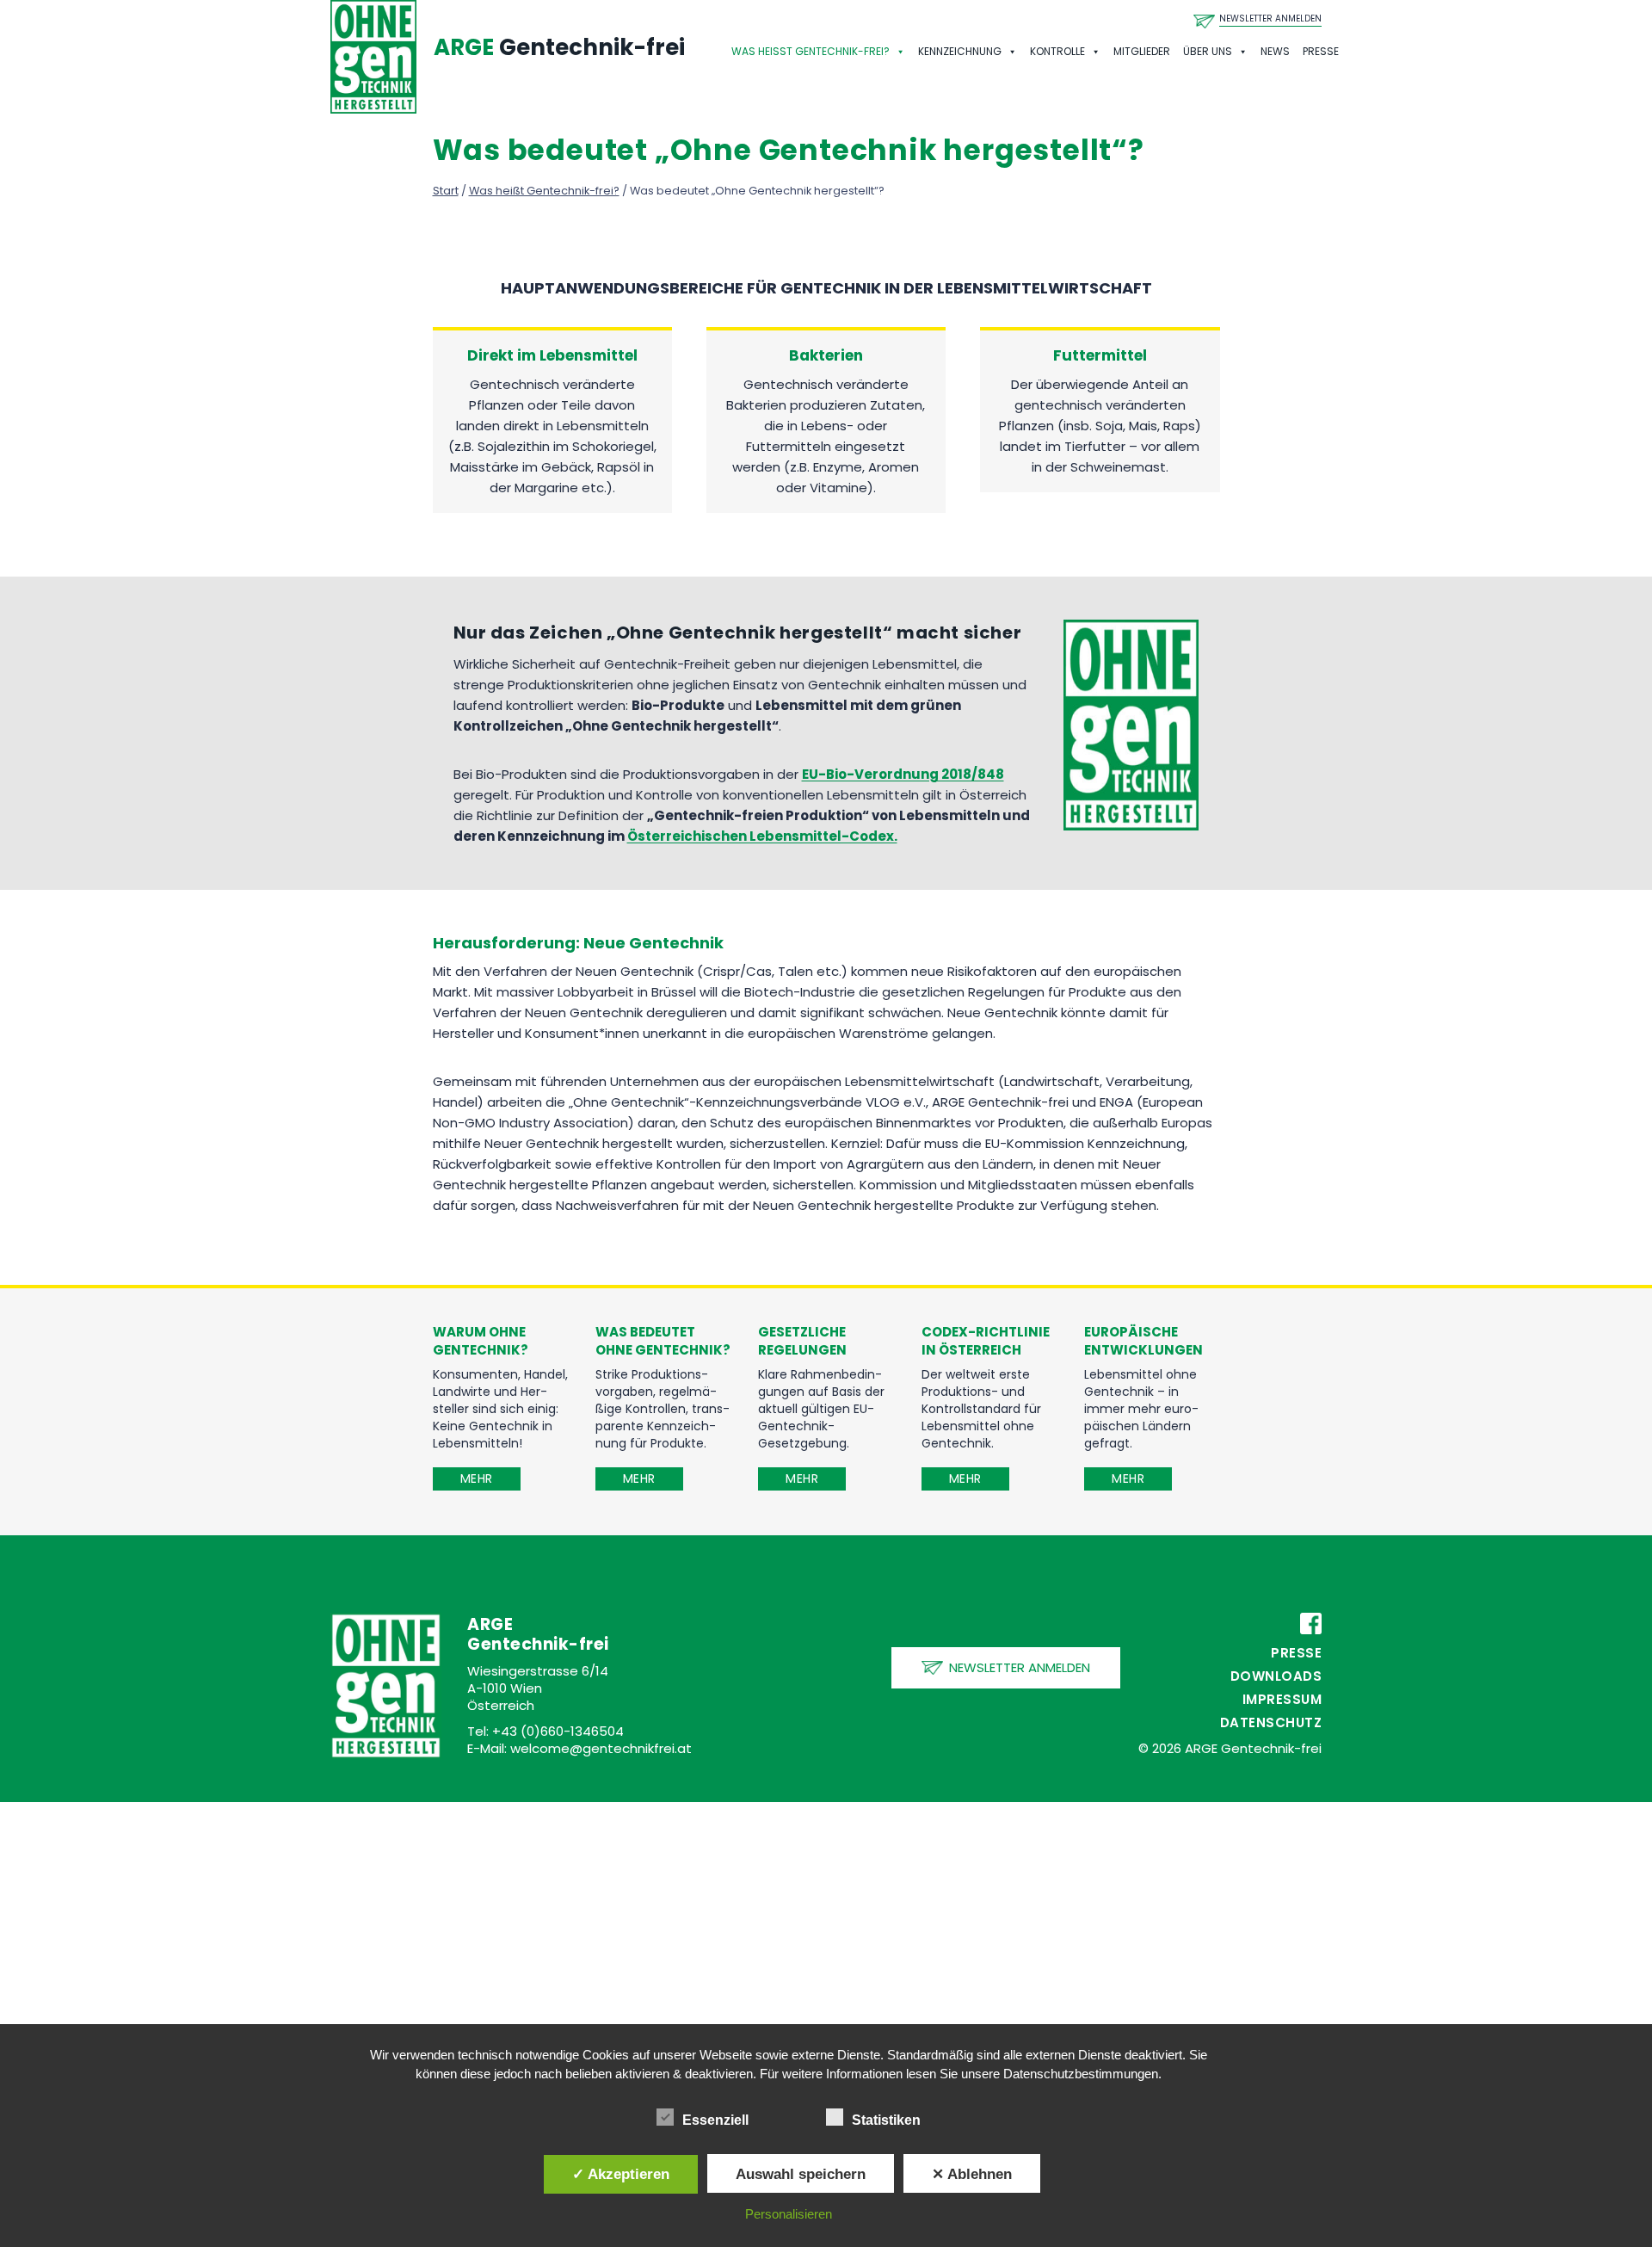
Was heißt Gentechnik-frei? (811, 51)
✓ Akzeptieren (621, 2174)
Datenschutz (1271, 1722)
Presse (1321, 51)
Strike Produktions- (652, 1374)
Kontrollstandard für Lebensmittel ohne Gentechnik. (981, 1426)
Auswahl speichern (801, 2174)
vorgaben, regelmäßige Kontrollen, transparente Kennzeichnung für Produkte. (663, 1417)
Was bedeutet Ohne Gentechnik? (663, 1341)
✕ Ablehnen (972, 2174)
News (1275, 51)
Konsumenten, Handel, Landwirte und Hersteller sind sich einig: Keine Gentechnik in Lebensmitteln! (500, 1409)
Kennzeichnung (960, 51)
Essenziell (715, 2120)
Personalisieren (789, 2214)
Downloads (1276, 1676)
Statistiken (886, 2120)
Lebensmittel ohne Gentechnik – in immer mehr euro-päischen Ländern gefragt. (1141, 1409)
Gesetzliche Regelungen (802, 1341)
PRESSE (1296, 1653)
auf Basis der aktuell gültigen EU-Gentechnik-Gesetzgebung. (821, 1417)
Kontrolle (1057, 51)
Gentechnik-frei (559, 47)
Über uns (1208, 51)
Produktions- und (973, 1392)
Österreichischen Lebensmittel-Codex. (762, 836)
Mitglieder (1142, 51)
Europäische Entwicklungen (1143, 1341)
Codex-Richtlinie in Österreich (986, 1341)
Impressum (1282, 1699)
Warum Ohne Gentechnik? (481, 1341)
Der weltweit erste (976, 1374)
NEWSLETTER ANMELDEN (1270, 19)
